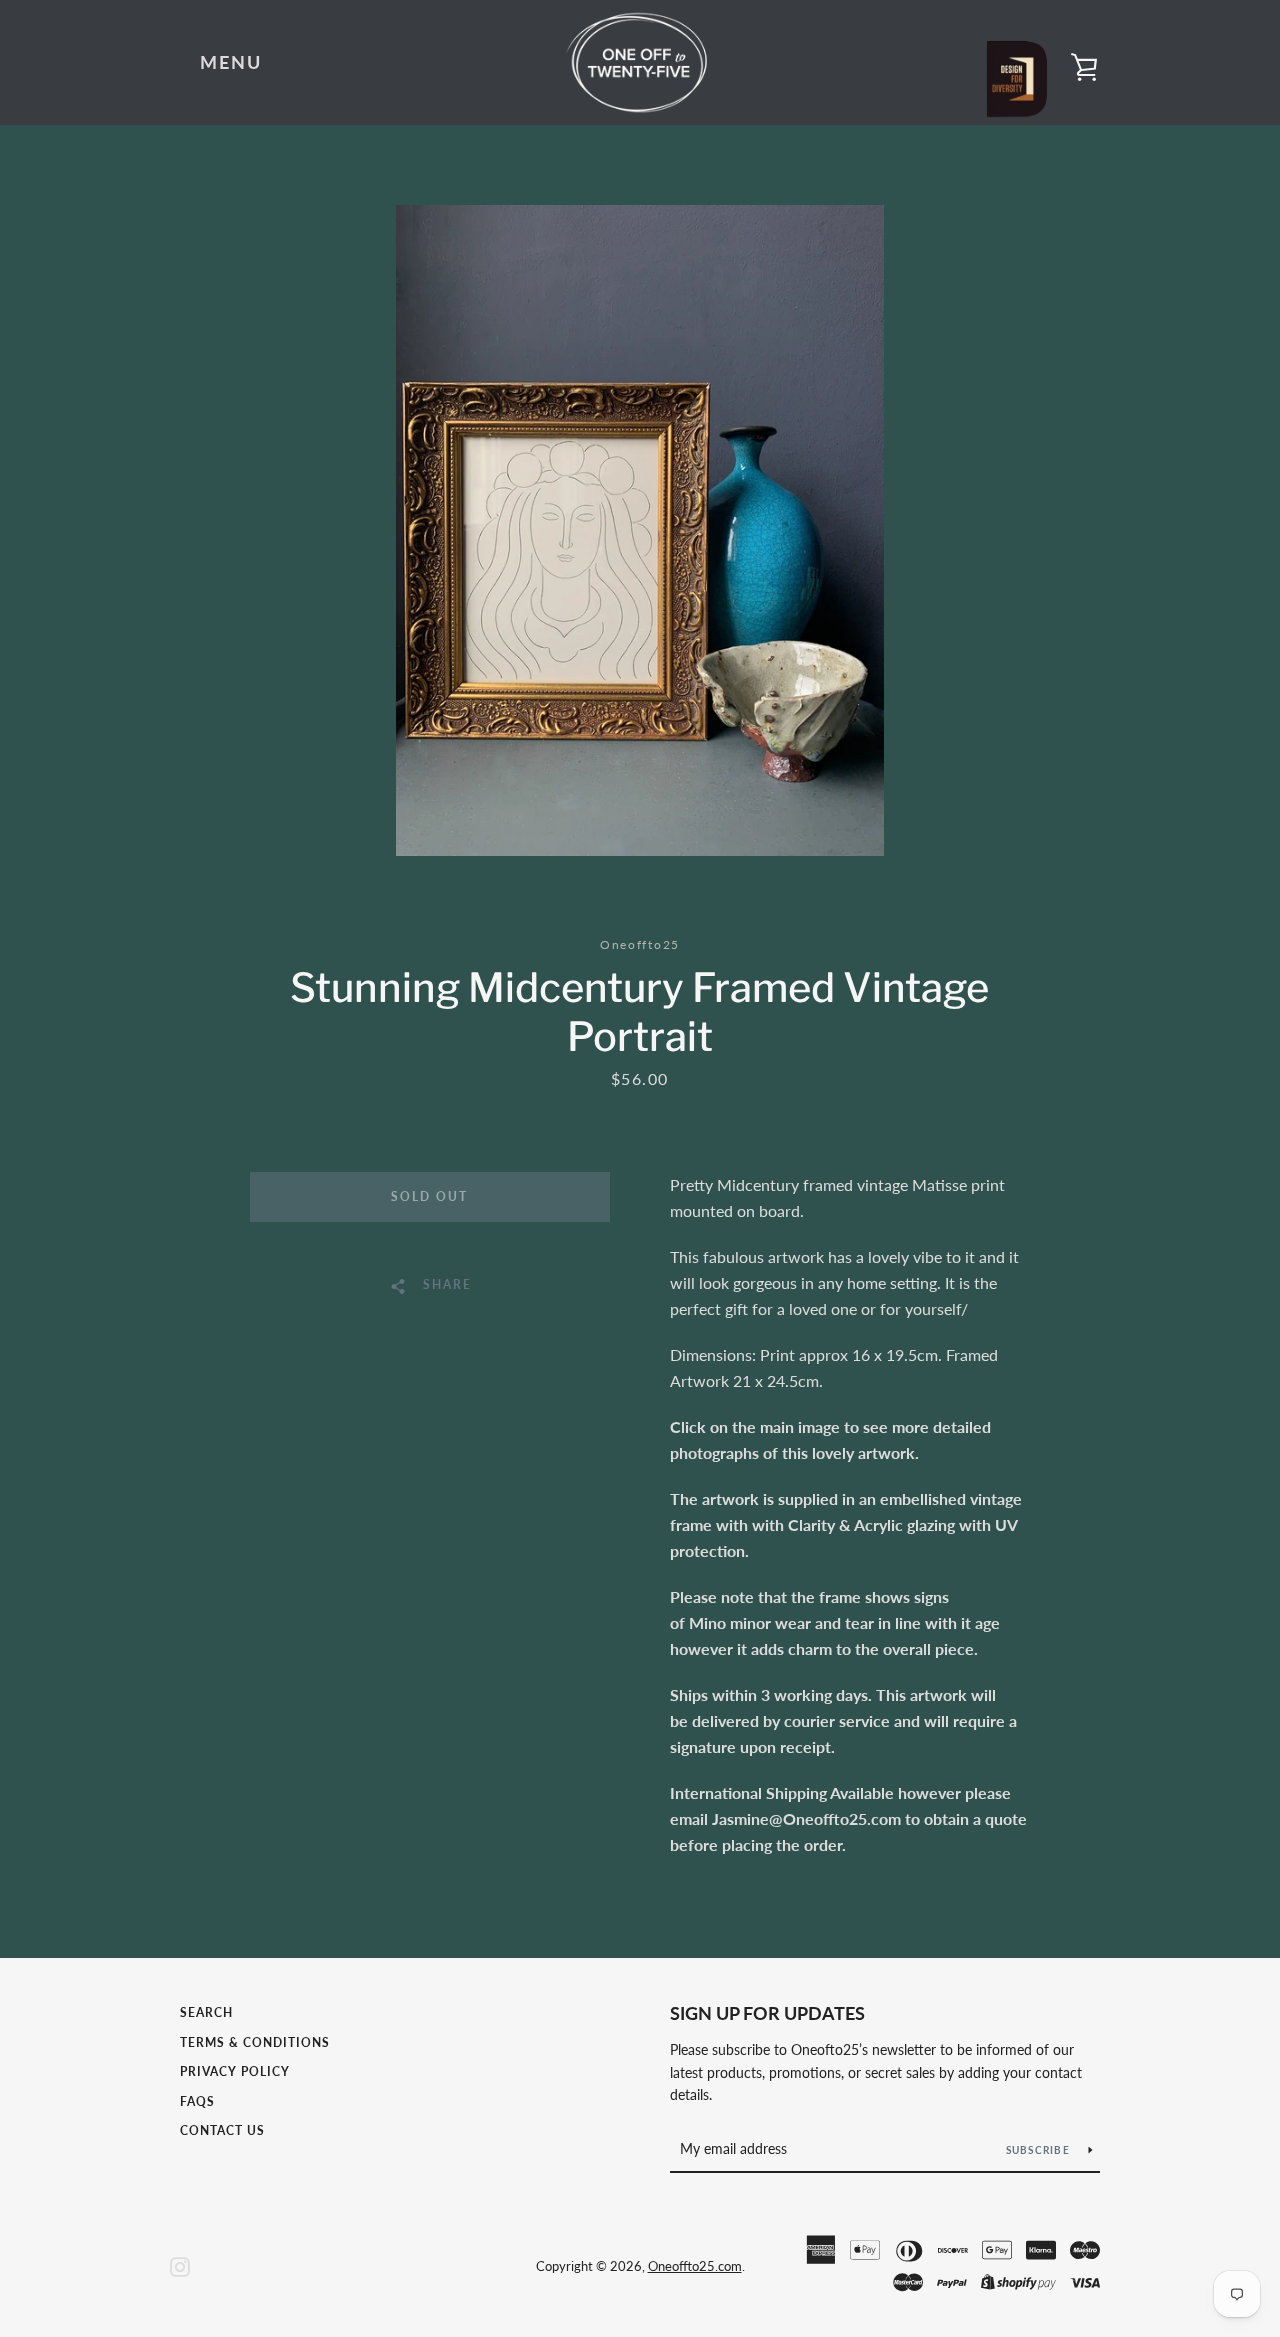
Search (206, 2012)
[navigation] (231, 63)
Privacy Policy (235, 2071)
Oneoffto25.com (695, 2266)
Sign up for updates (767, 2013)
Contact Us (222, 2130)
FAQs (197, 2101)
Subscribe (1040, 2150)
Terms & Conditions (255, 2042)
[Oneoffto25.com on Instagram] (180, 2264)
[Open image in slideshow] (640, 530)
